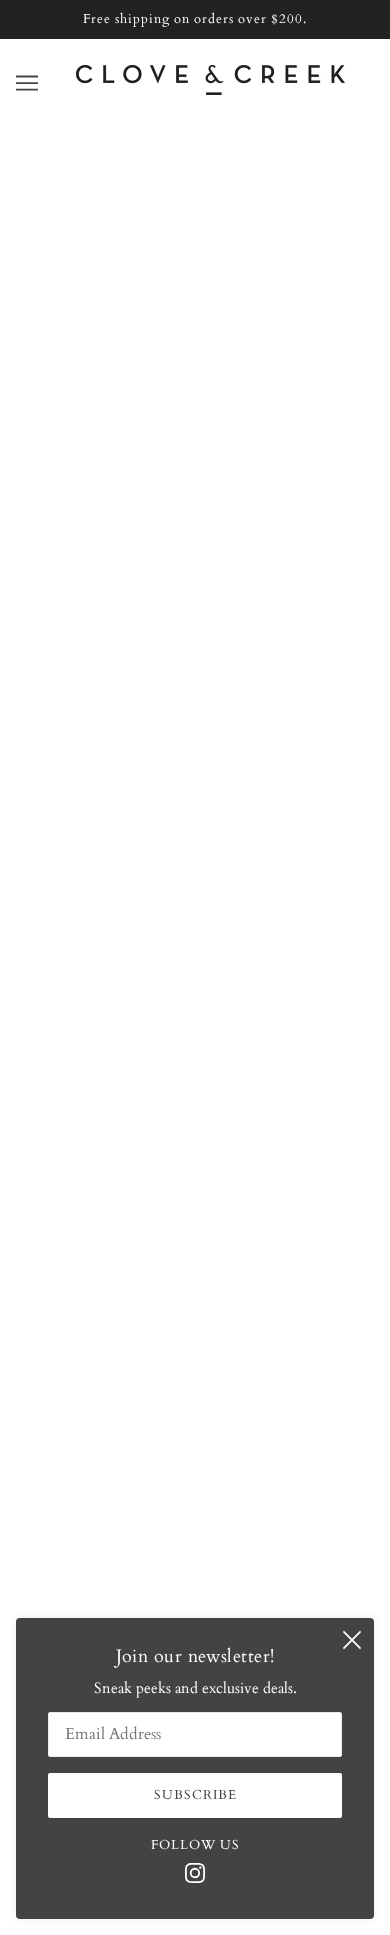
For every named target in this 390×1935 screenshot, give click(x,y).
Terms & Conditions (195, 1301)
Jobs (195, 1270)
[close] (352, 1640)
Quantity (58, 629)
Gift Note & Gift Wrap (195, 1240)
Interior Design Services (195, 1179)
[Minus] (38, 668)
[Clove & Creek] (210, 90)
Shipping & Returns (195, 1209)
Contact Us (195, 1118)
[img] (195, 1871)
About (195, 1087)
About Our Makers (195, 1148)
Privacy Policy (195, 1331)
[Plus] (127, 668)
